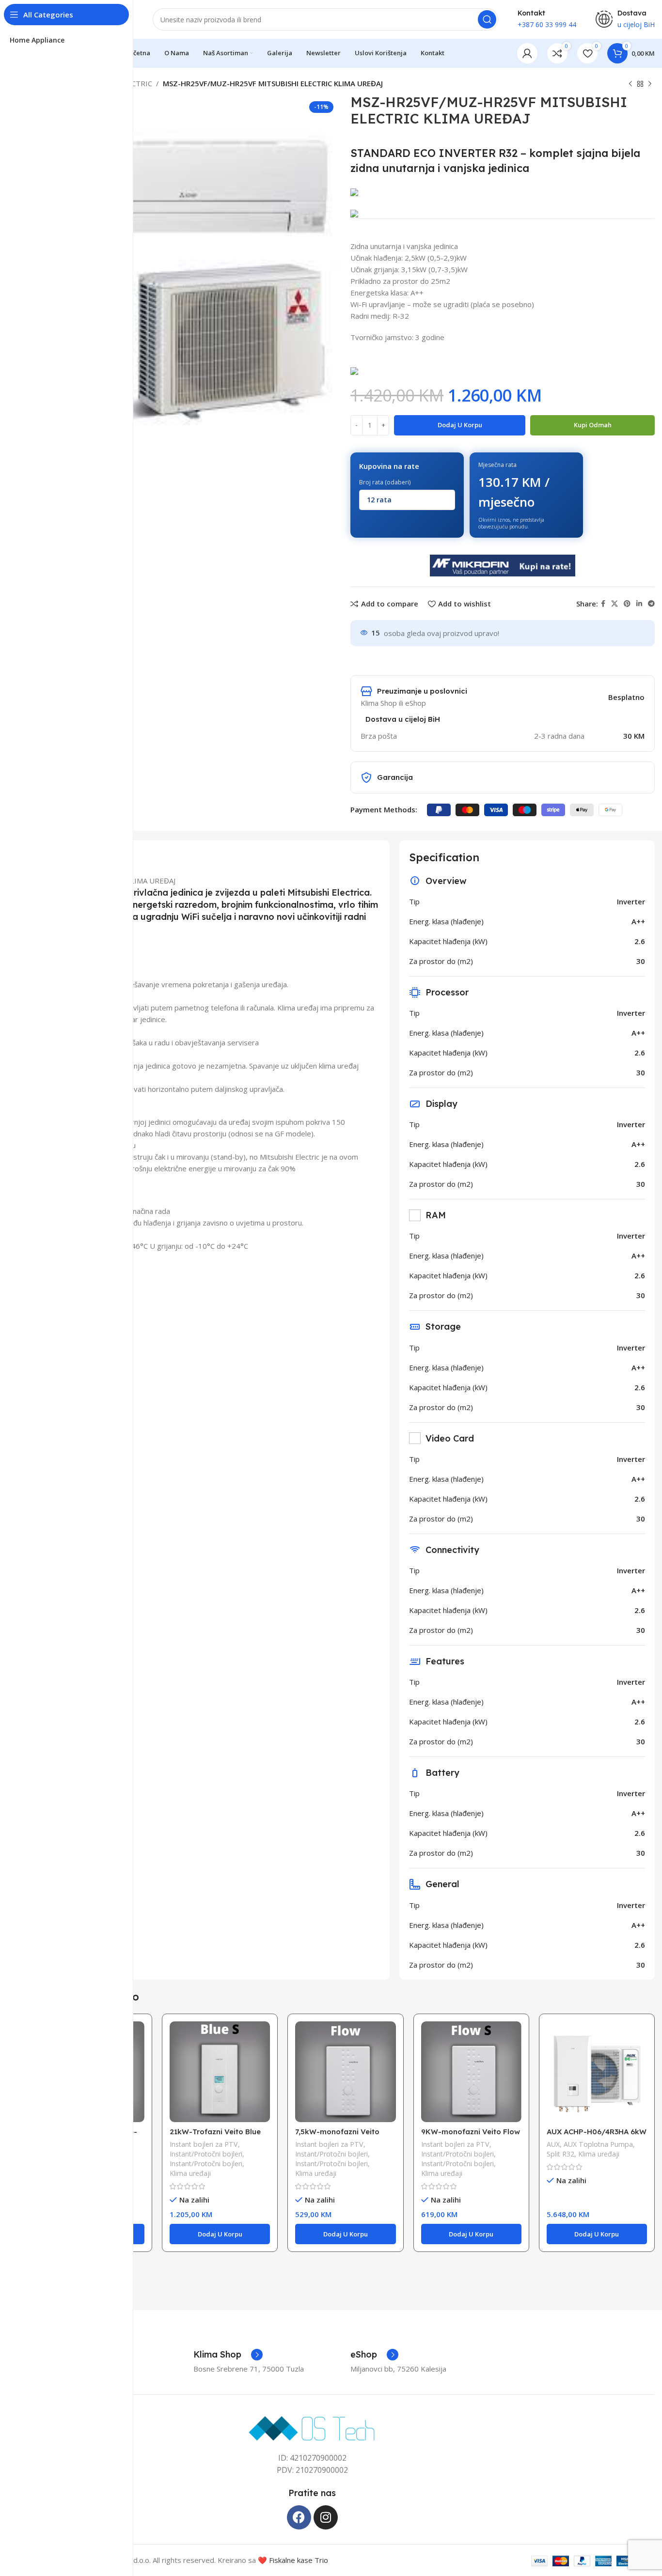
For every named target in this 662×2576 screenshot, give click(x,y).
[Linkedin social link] (639, 604)
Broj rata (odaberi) (385, 482)
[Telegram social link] (651, 604)
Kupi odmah (593, 425)
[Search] (487, 19)
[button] (220, 2234)
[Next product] (650, 84)
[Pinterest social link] (627, 604)
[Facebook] (299, 2517)
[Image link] (312, 2427)
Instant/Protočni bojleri (206, 2154)
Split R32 (560, 2154)
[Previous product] (630, 84)
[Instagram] (326, 2517)
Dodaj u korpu (460, 425)
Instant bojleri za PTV (204, 2144)
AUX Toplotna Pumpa (598, 2144)
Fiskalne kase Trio (299, 2560)
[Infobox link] (228, 2355)
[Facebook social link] (603, 604)
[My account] (527, 53)
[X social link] (615, 604)
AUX (553, 2144)
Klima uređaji (190, 2173)
